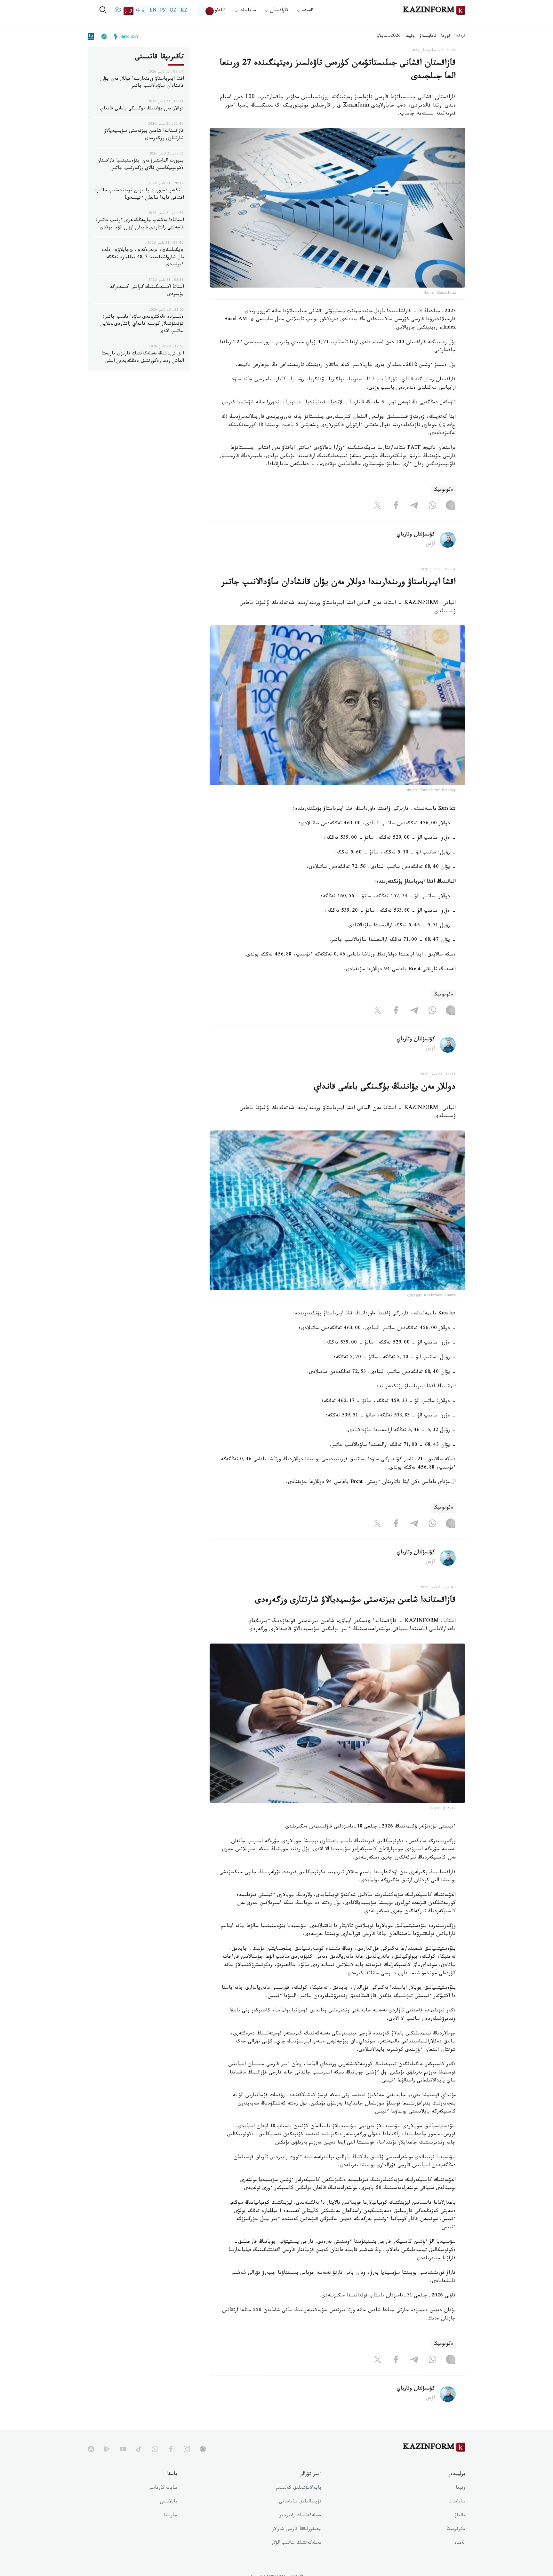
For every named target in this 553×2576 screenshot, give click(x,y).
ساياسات (457, 2502)
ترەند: (460, 36)
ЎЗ (118, 11)
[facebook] (171, 2449)
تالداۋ (220, 11)
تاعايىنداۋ (428, 36)
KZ (184, 11)
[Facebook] (396, 507)
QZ (173, 11)
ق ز (128, 11)
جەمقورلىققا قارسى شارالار (297, 2530)
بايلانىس (169, 2502)
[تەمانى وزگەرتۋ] (205, 11)
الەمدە (460, 2543)
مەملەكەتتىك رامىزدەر (300, 2516)
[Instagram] (451, 507)
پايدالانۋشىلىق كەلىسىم (299, 2488)
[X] (378, 507)
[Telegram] (414, 507)
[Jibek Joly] (124, 36)
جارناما (171, 2516)
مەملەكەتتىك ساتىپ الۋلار (296, 2543)
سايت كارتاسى (163, 2488)
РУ (163, 11)
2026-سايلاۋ (389, 36)
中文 (141, 11)
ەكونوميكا (443, 490)
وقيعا (410, 36)
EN (153, 11)
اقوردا (446, 36)
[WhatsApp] (432, 507)
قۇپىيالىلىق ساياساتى (300, 2502)
